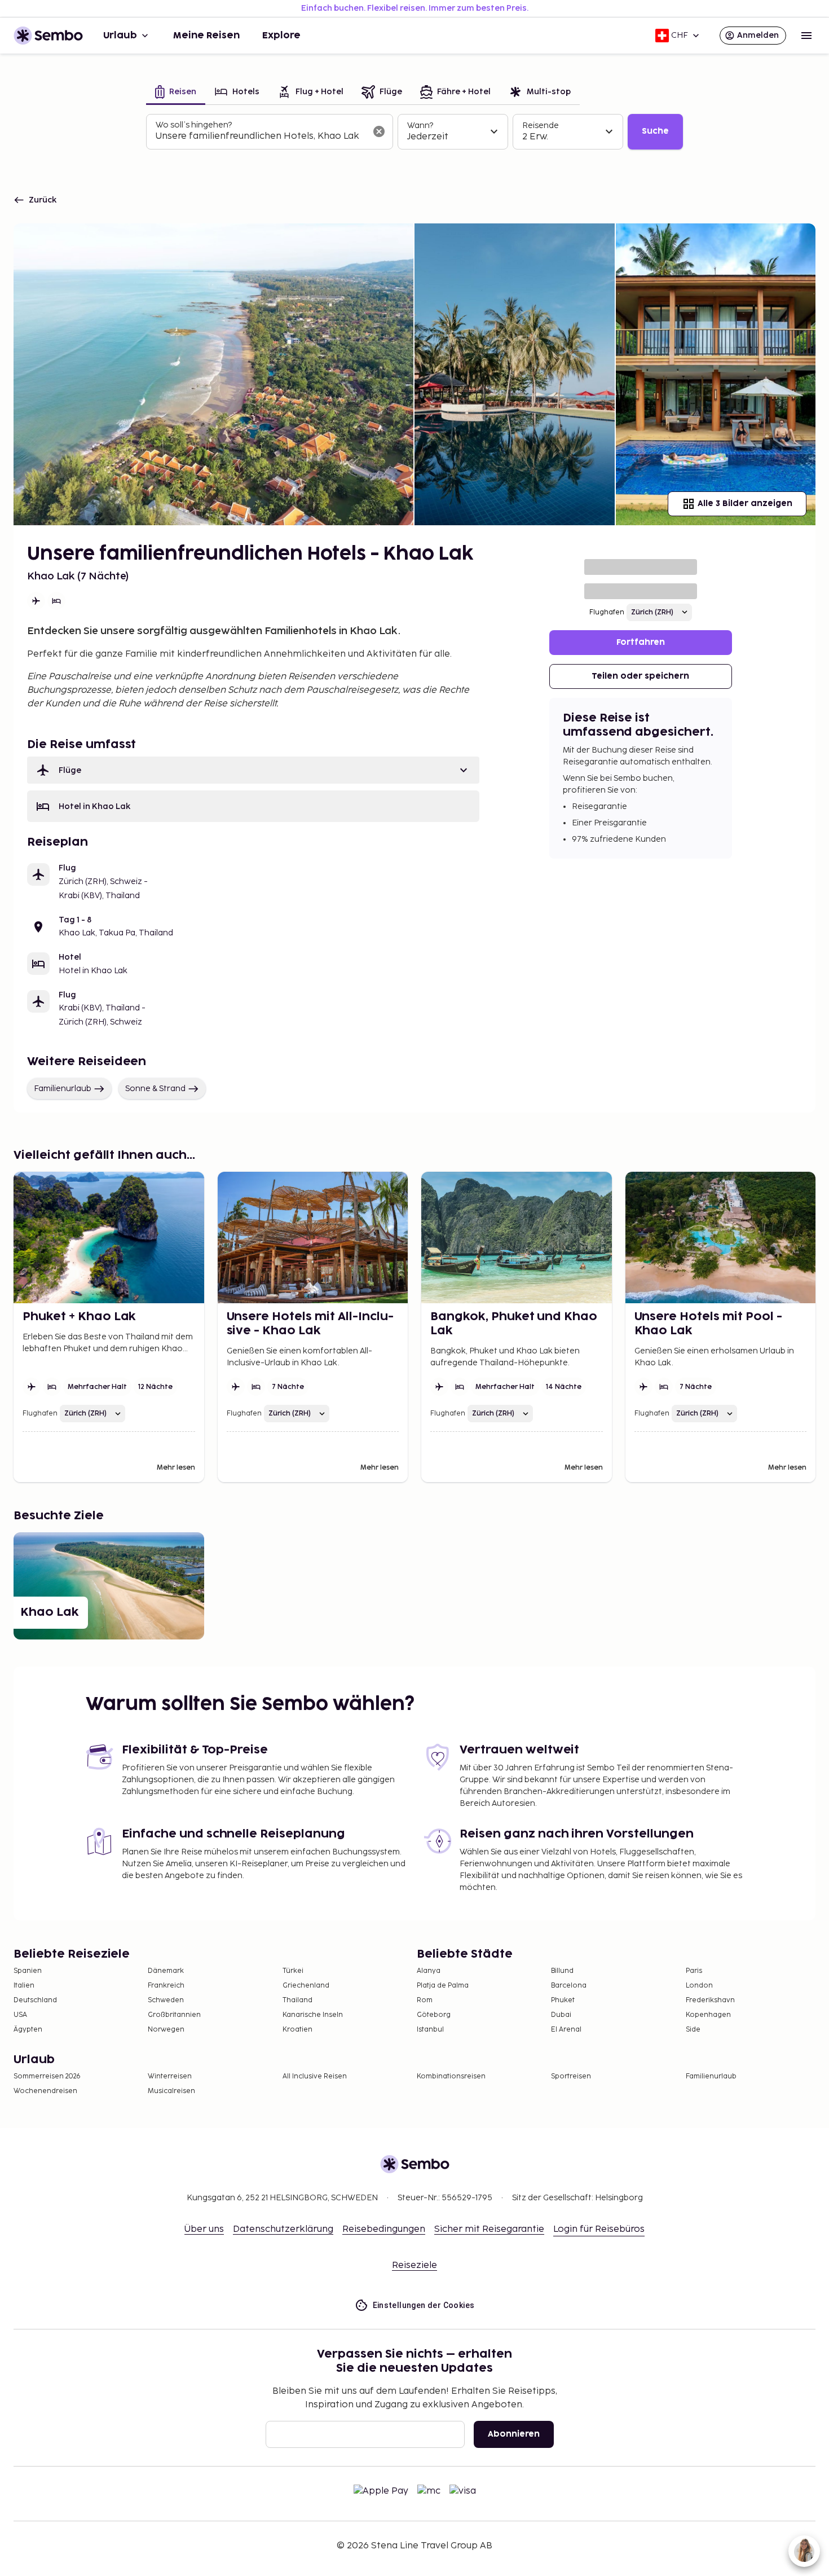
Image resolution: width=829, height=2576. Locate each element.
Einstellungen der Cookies (424, 2305)
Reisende (541, 126)
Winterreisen (170, 2076)
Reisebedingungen (384, 2229)
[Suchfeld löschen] (379, 131)
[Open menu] (806, 36)
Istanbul (430, 2030)
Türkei (293, 1971)
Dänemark (166, 1971)
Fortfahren (641, 642)
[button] (253, 770)
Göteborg (434, 2015)
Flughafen (607, 612)
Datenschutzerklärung (283, 2229)
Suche (655, 131)
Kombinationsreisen (451, 2076)
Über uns (204, 2229)
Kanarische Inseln (313, 2015)
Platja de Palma (443, 1986)
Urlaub (120, 36)
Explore (281, 36)
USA (20, 2015)
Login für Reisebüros (599, 2229)
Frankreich (166, 1986)
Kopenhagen (708, 2015)
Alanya (429, 1971)
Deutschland (35, 2000)
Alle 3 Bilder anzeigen (745, 504)
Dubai (561, 2015)
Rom (425, 2000)
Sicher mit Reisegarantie (489, 2229)
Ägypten (28, 2030)
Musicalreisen (171, 2091)
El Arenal (566, 2030)
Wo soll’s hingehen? (194, 125)
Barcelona (569, 1986)
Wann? (420, 126)
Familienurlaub (63, 1089)
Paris (694, 1971)
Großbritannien (174, 2015)
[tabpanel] (414, 132)
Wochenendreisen (45, 2091)
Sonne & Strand (155, 1089)
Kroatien (297, 2030)
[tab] (176, 93)
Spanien (28, 1971)
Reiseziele (414, 2265)
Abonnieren (514, 2434)
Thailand (297, 2000)
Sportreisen (571, 2076)
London (699, 1986)
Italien (24, 1986)
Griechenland (306, 1986)
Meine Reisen (206, 36)
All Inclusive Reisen (315, 2076)
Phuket (563, 2000)
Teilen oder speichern (640, 676)
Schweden (166, 2000)
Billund (562, 1971)
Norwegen (166, 2030)
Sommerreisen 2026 (47, 2076)
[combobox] (261, 137)
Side (693, 2030)
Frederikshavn (710, 2000)
